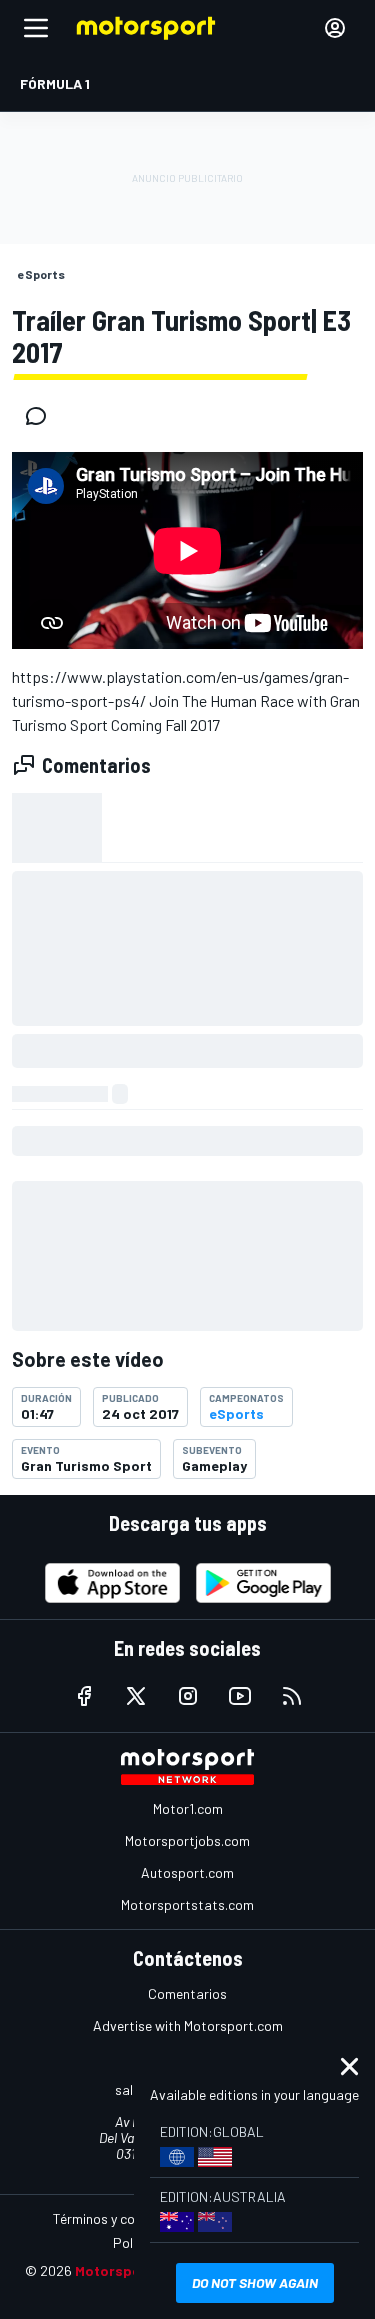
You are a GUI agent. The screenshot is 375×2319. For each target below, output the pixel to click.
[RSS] (292, 1696)
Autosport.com (187, 1872)
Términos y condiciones (122, 2218)
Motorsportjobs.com (187, 1840)
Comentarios (187, 1993)
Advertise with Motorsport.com (188, 2025)
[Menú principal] (36, 28)
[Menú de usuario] (335, 28)
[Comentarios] (42, 416)
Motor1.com (188, 1808)
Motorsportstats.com (187, 1904)
